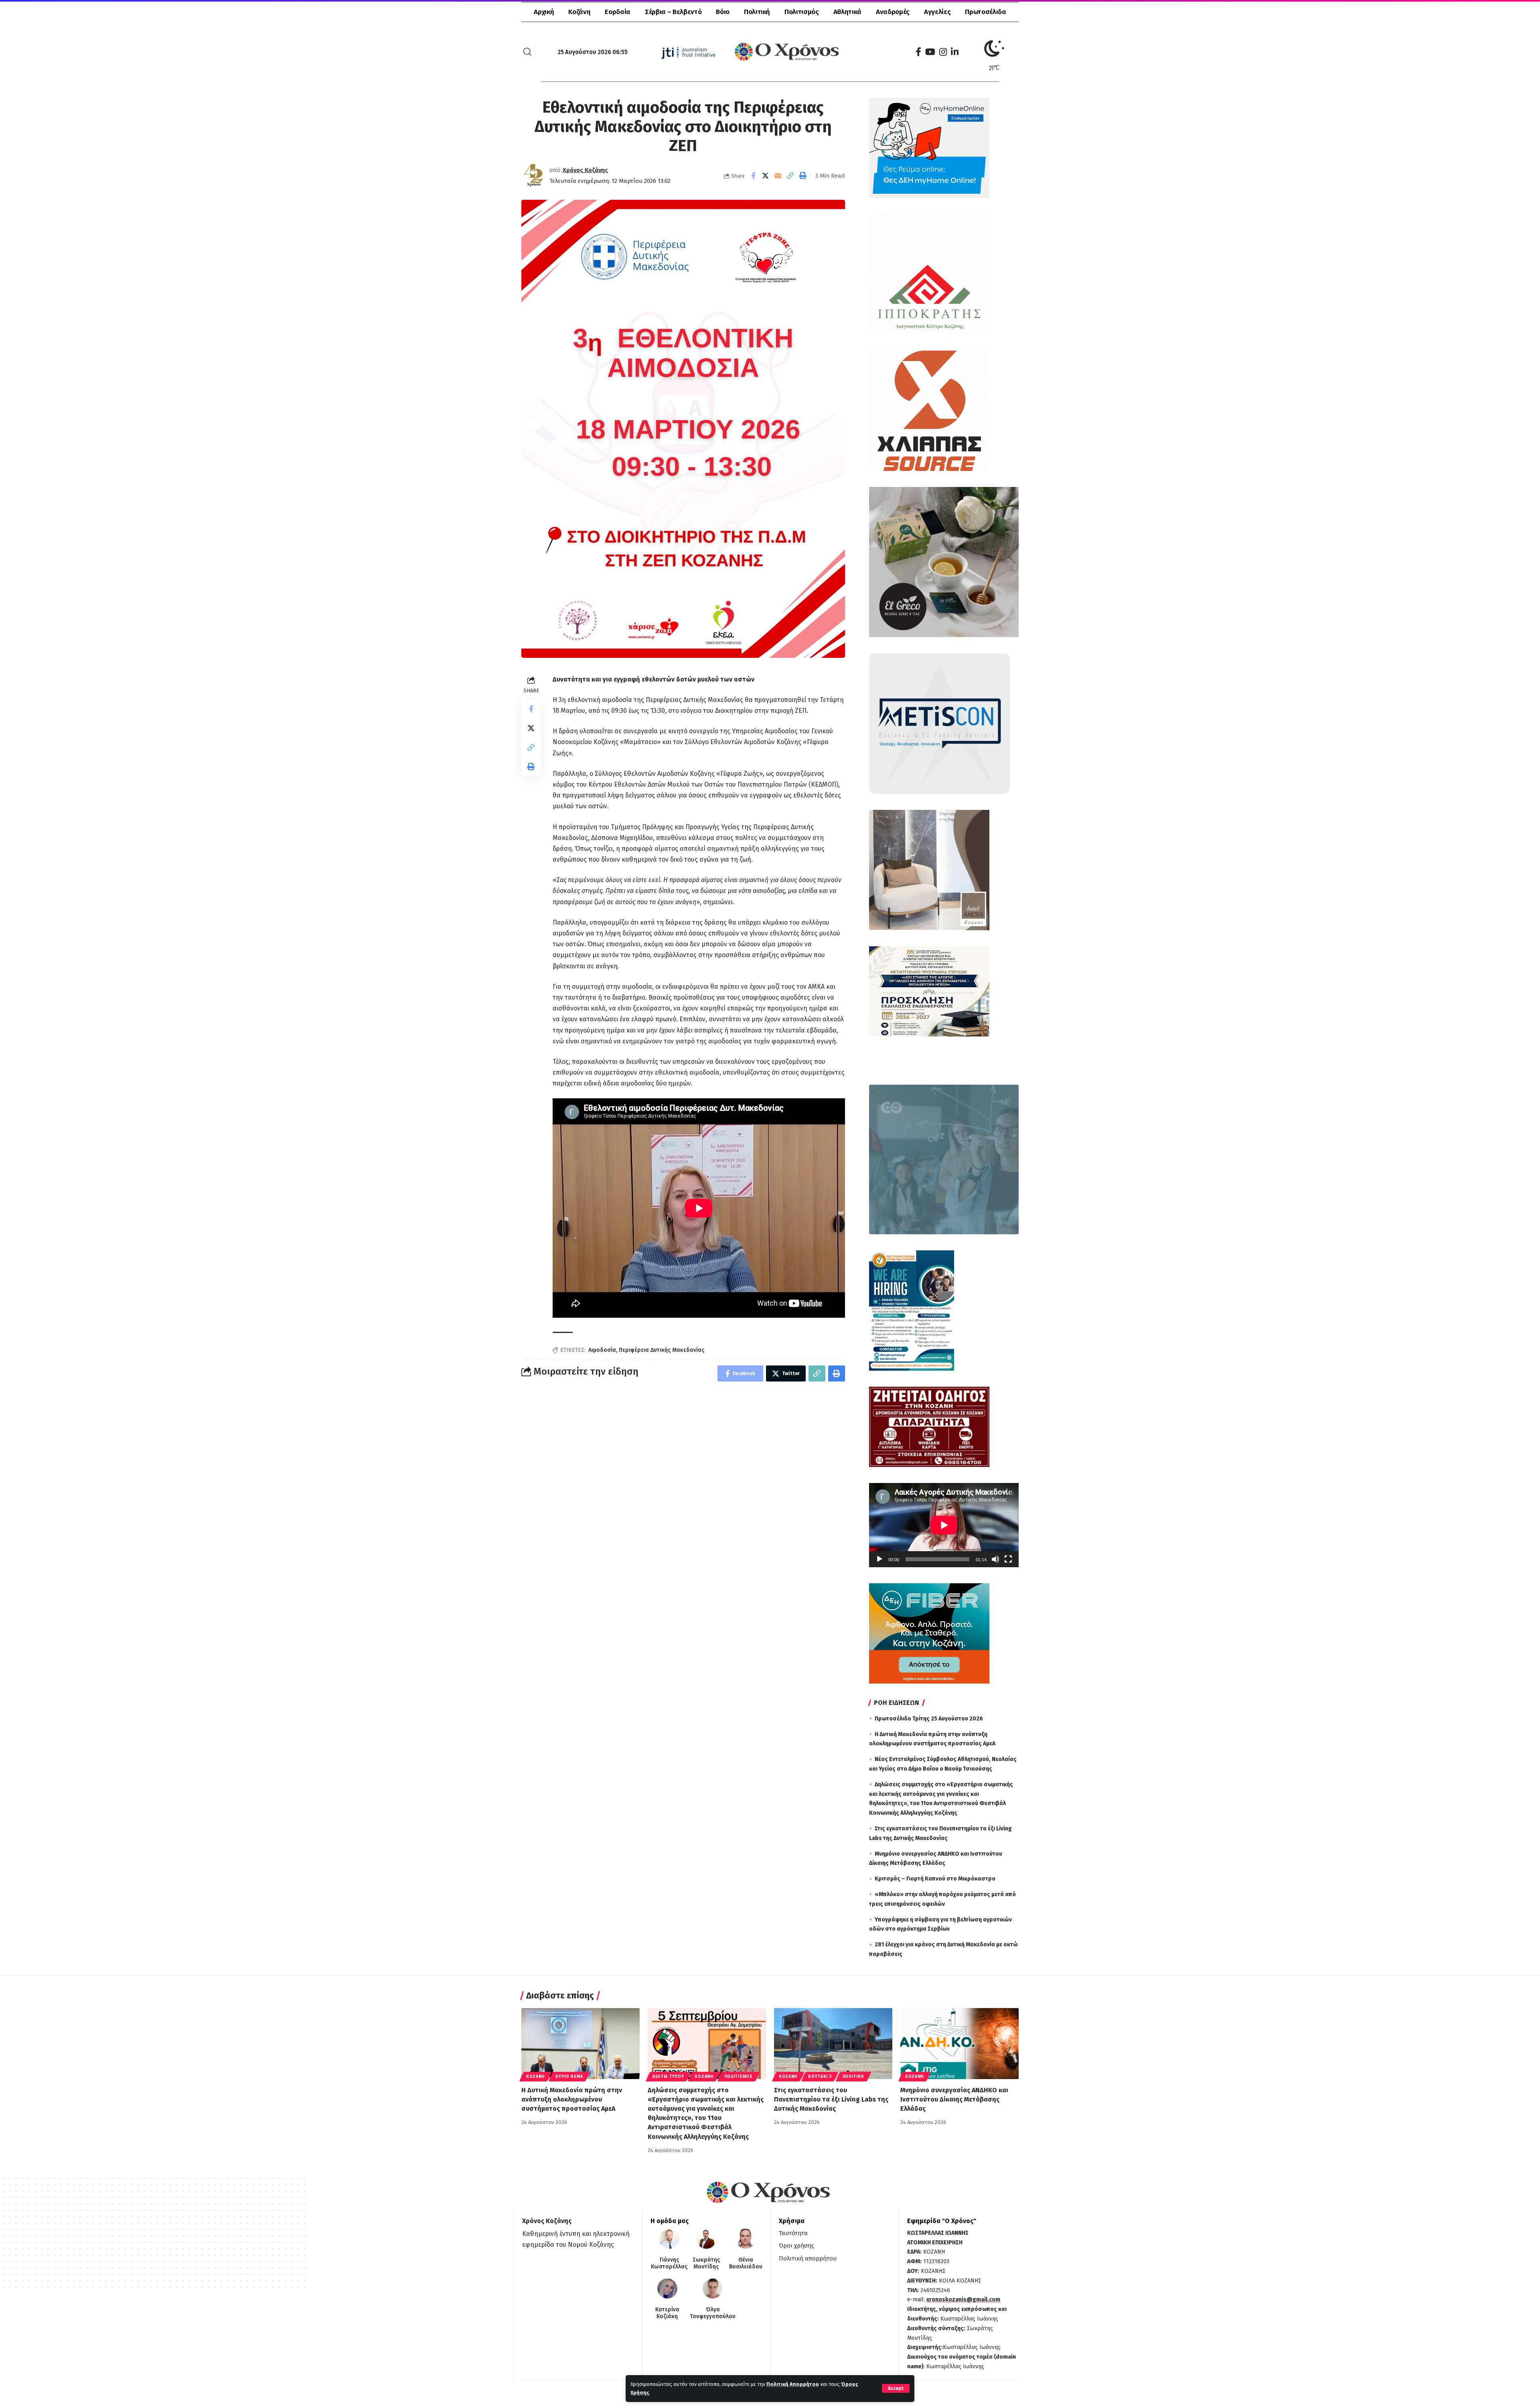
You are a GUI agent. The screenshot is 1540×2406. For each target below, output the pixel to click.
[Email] (778, 176)
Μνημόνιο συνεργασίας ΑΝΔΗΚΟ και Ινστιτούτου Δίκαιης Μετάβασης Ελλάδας (954, 2099)
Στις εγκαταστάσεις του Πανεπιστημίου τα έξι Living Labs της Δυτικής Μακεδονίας (831, 2099)
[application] (944, 1525)
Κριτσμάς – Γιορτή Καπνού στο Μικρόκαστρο (935, 1879)
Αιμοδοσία (602, 1350)
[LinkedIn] (955, 52)
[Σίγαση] (995, 1559)
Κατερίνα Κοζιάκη (667, 2313)
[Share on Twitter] (766, 176)
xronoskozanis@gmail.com (963, 2299)
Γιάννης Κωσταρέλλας (669, 2263)
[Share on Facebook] (753, 176)
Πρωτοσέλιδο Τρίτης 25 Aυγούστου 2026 (929, 1719)
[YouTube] (930, 52)
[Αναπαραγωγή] (879, 1559)
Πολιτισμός (739, 2077)
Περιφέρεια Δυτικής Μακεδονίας (662, 1350)
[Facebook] (918, 52)
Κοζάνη (535, 2077)
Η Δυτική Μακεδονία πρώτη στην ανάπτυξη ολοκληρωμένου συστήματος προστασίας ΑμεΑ (572, 2099)
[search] (527, 52)
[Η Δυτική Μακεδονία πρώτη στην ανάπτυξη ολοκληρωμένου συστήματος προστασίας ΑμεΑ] (581, 2044)
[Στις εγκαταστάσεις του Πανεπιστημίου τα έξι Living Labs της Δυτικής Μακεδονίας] (833, 2044)
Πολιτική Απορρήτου (793, 2384)
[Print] (803, 176)
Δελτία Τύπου (668, 2077)
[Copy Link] (790, 176)
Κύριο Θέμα (569, 2077)
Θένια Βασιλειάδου (746, 2263)
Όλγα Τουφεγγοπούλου (713, 2313)
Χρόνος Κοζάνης (585, 170)
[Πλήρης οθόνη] (1008, 1559)
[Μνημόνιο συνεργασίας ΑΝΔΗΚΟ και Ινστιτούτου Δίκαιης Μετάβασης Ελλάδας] (959, 2044)
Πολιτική (853, 2077)
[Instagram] (943, 52)
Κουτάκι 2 (820, 2077)
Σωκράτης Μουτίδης (706, 2263)
